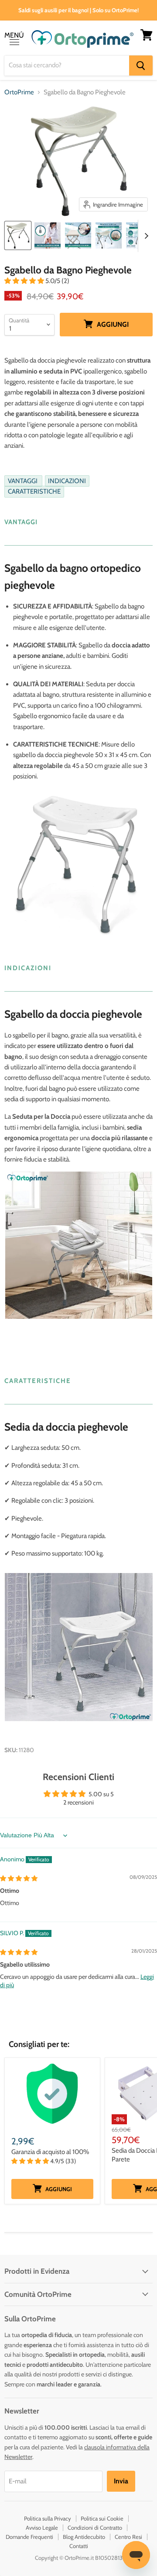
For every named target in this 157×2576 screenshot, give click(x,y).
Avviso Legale (42, 2528)
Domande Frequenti (29, 2537)
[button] (25, 281)
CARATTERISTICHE (34, 491)
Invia (121, 2481)
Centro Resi (128, 2537)
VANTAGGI (23, 481)
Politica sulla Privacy (48, 2518)
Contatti (79, 2546)
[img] (19, 1878)
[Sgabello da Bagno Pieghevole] (48, 235)
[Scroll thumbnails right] (145, 236)
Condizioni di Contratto (95, 2528)
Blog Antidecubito (84, 2537)
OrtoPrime (19, 92)
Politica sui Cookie (102, 2518)
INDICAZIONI (67, 481)
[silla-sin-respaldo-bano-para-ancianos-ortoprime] (18, 235)
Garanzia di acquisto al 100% (50, 2152)
